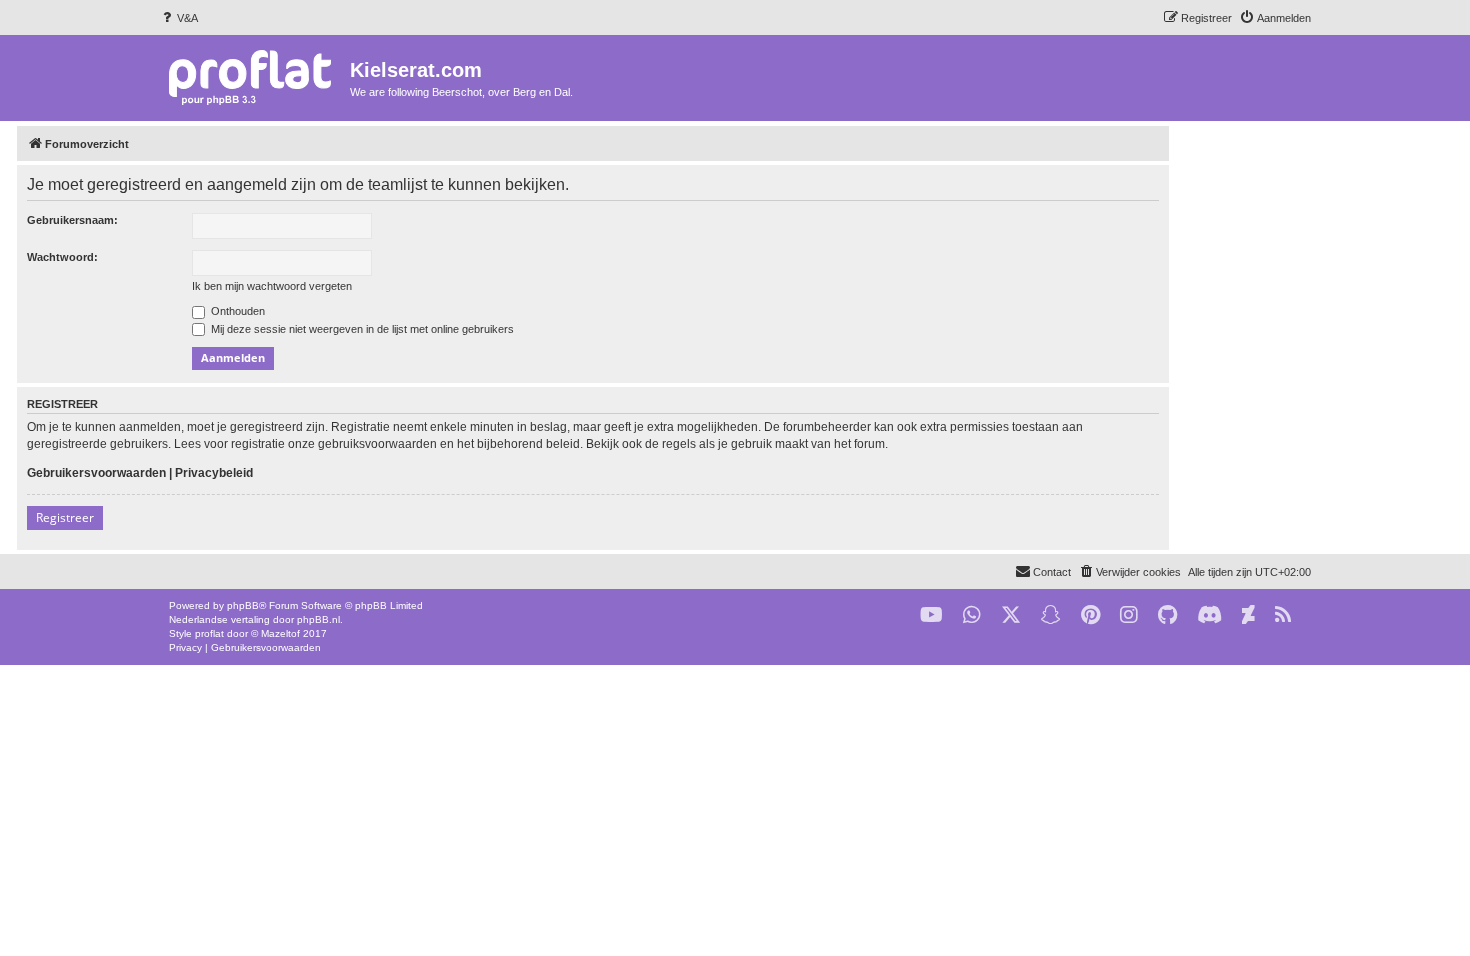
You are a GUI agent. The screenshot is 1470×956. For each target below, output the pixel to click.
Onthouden (236, 311)
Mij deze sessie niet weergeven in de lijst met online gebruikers (361, 329)
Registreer (65, 517)
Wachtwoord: (62, 257)
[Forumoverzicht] (254, 76)
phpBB (243, 605)
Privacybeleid (214, 473)
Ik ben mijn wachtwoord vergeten (272, 286)
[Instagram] (1129, 615)
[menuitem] (178, 18)
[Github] (1167, 615)
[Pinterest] (1090, 615)
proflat (209, 633)
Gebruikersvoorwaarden (96, 473)
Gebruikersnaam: (72, 220)
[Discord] (1209, 615)
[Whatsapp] (972, 615)
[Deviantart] (1248, 615)
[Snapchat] (1051, 615)
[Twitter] (1011, 615)
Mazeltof (280, 633)
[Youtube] (931, 615)
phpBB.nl (318, 619)
